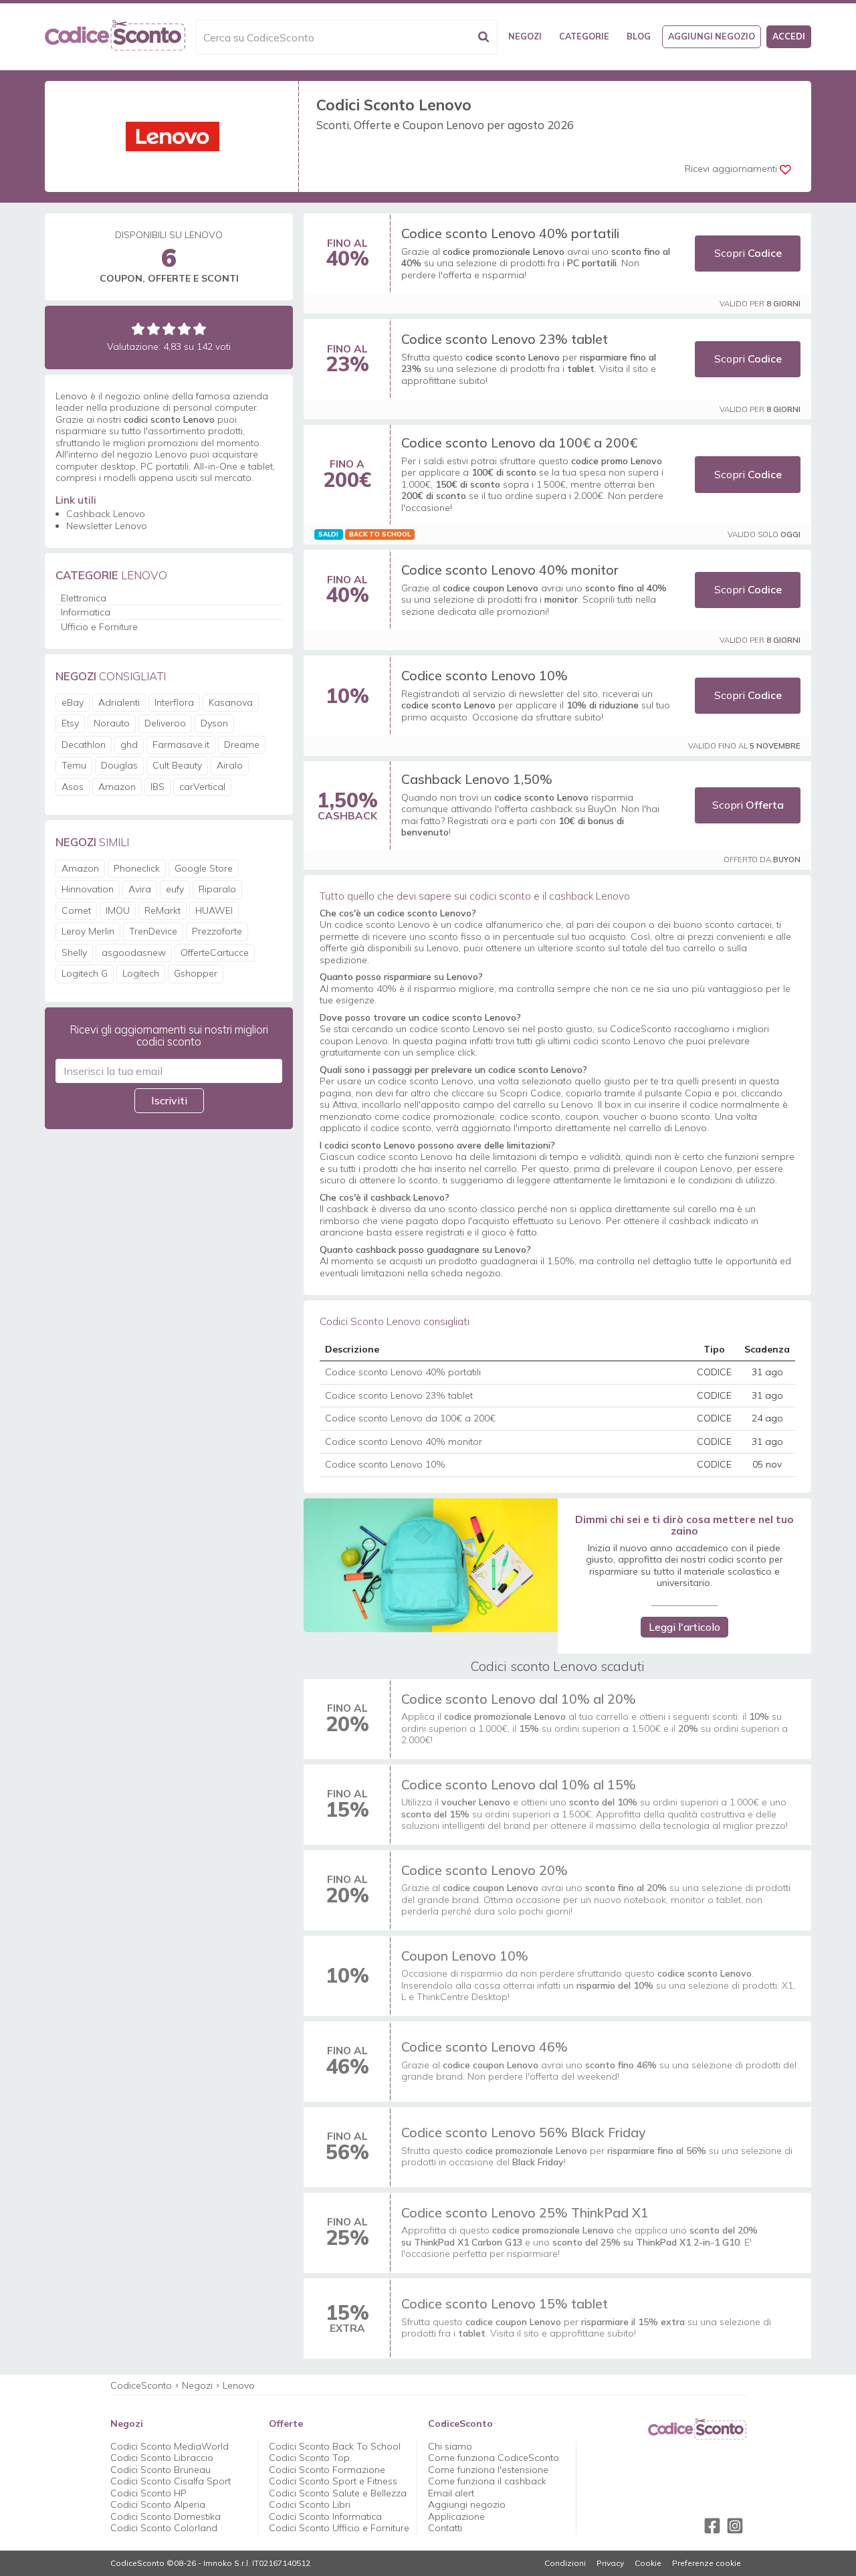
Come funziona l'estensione (488, 2470)
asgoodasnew (134, 953)
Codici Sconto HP (148, 2493)
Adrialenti (119, 702)
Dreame (242, 745)
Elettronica (84, 598)
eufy (175, 889)
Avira (140, 889)
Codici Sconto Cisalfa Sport (171, 2481)
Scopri (748, 253)
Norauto (112, 723)
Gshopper (196, 973)
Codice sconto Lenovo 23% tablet (505, 339)
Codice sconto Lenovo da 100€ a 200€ (519, 442)
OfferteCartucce (215, 953)
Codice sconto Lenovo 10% (485, 675)
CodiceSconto (141, 2385)
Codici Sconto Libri (310, 2504)
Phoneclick (137, 868)
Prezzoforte (217, 931)
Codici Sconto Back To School (335, 2446)
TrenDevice (153, 931)
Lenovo (239, 2385)
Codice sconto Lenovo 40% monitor (510, 570)
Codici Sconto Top (309, 2458)
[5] (200, 329)
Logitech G (85, 973)
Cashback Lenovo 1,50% (477, 779)
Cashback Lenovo (106, 514)
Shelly (74, 953)
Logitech (141, 973)
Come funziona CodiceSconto (494, 2458)
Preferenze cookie (707, 2563)
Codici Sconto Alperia (158, 2504)
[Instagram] (735, 2526)
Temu (74, 765)
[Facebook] (712, 2526)
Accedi (789, 36)
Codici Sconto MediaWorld (170, 2446)
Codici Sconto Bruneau (160, 2470)
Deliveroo (165, 723)
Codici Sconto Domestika (166, 2516)
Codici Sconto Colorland (164, 2528)
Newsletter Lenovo (107, 526)
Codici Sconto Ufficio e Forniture (339, 2528)
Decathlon (84, 745)
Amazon (117, 787)
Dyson (214, 723)
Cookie (648, 2563)
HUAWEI (214, 910)
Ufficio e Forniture (99, 627)
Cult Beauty (177, 765)
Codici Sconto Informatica (325, 2516)
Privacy (610, 2563)
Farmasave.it (181, 745)
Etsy (70, 723)
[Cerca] (484, 37)
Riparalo (217, 889)
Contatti (445, 2528)
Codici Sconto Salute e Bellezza (338, 2493)
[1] (138, 329)
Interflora (174, 702)
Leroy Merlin (88, 931)
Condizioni (565, 2563)
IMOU (118, 910)
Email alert (451, 2493)
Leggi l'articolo (684, 1627)
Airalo (230, 765)
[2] (153, 329)
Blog (639, 36)
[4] (184, 329)
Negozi (525, 36)
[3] (169, 329)
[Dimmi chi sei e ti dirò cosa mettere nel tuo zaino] (430, 1565)
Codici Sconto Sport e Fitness (333, 2481)
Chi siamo (450, 2446)
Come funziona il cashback (487, 2481)
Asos (73, 787)
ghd (129, 745)
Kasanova (231, 702)
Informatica (86, 612)
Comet (76, 910)
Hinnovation (88, 889)
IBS (157, 787)
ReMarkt (163, 910)
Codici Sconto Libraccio (162, 2458)
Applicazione (456, 2516)
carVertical (202, 787)
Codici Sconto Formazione (327, 2470)
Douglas (119, 765)
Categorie (584, 36)
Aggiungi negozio (712, 36)
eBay (73, 702)
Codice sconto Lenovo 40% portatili (510, 233)
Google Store (204, 868)
